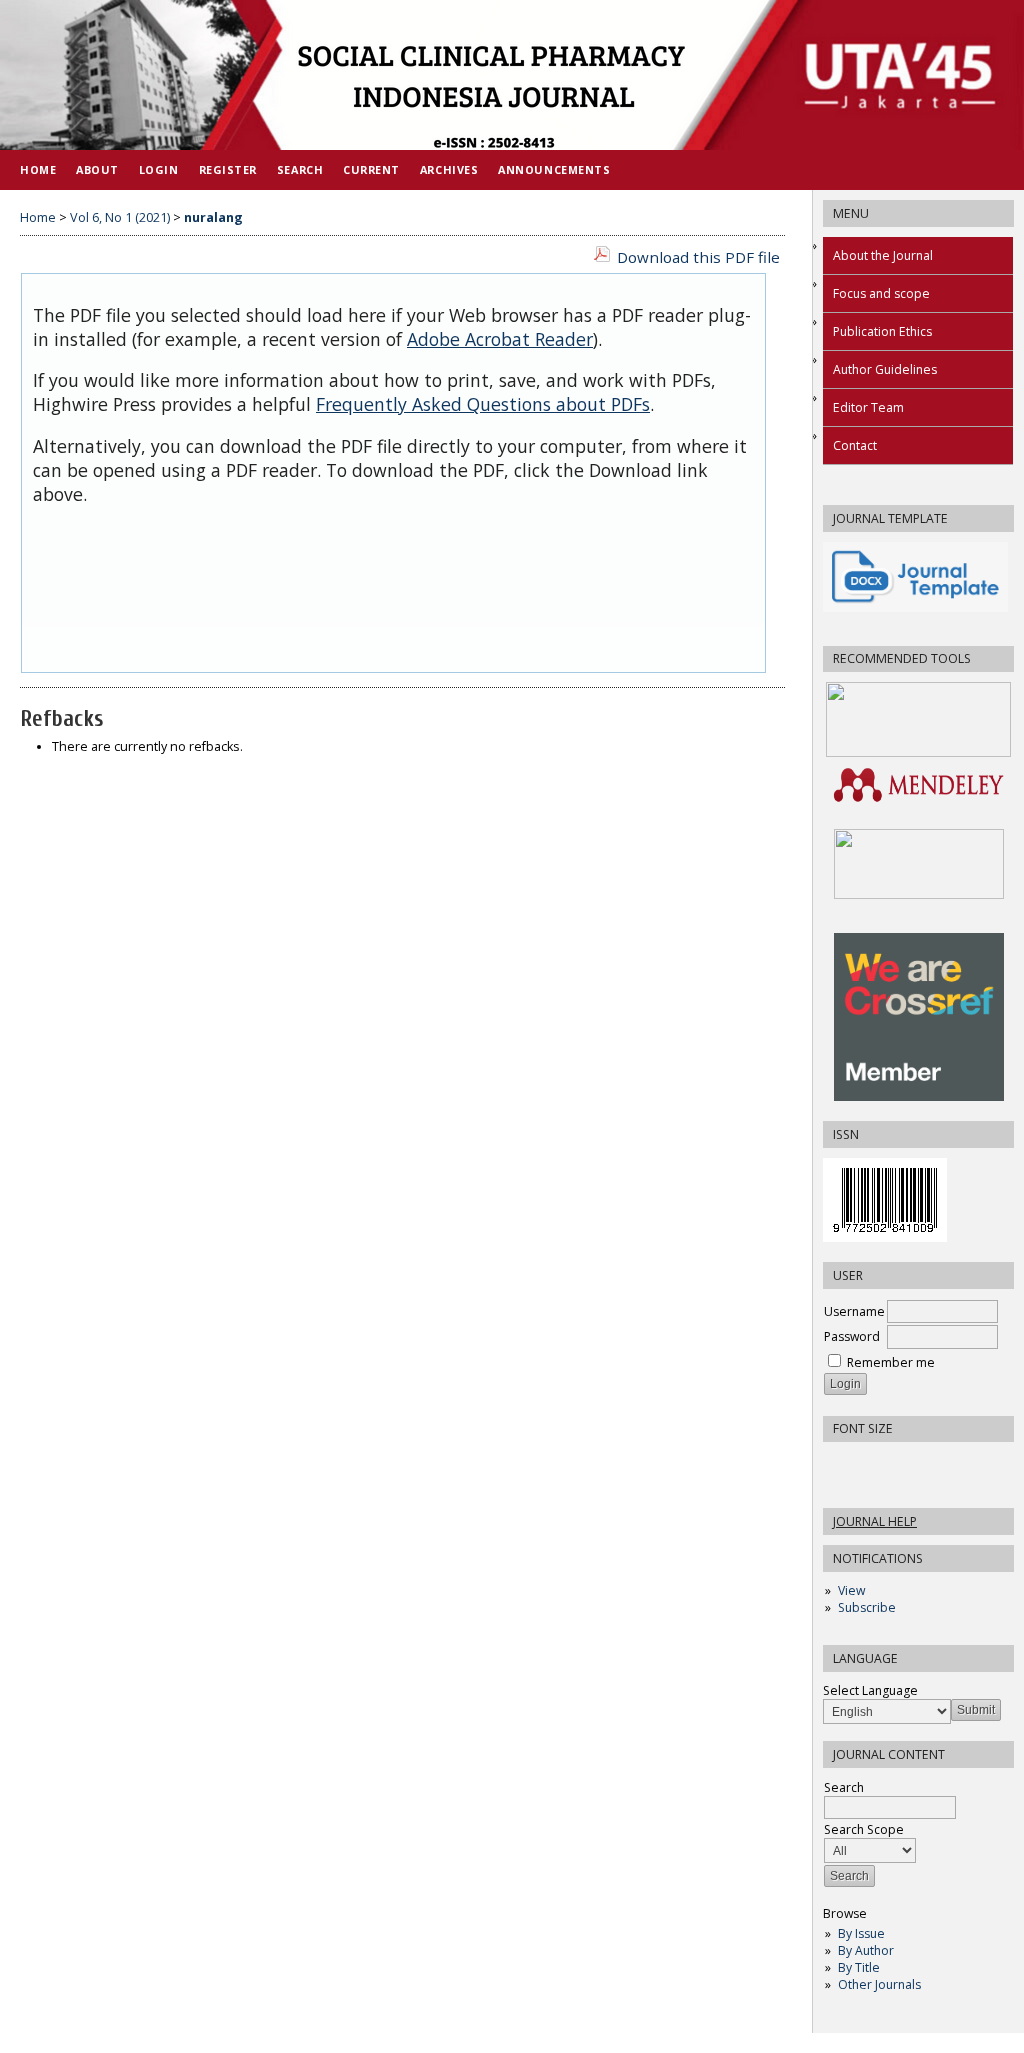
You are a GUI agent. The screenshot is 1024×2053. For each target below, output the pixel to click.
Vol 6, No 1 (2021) (120, 217)
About (97, 169)
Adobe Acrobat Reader (500, 339)
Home (38, 169)
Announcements (554, 169)
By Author (866, 1950)
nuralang (213, 217)
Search (300, 169)
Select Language (870, 1690)
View (851, 1590)
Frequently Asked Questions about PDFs (483, 404)
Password (852, 1336)
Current (371, 169)
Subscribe (867, 1607)
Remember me (891, 1362)
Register (228, 169)
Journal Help (875, 1521)
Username (854, 1311)
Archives (449, 169)
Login (159, 169)
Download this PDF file (698, 257)
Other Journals (879, 1984)
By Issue (861, 1933)
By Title (859, 1967)
